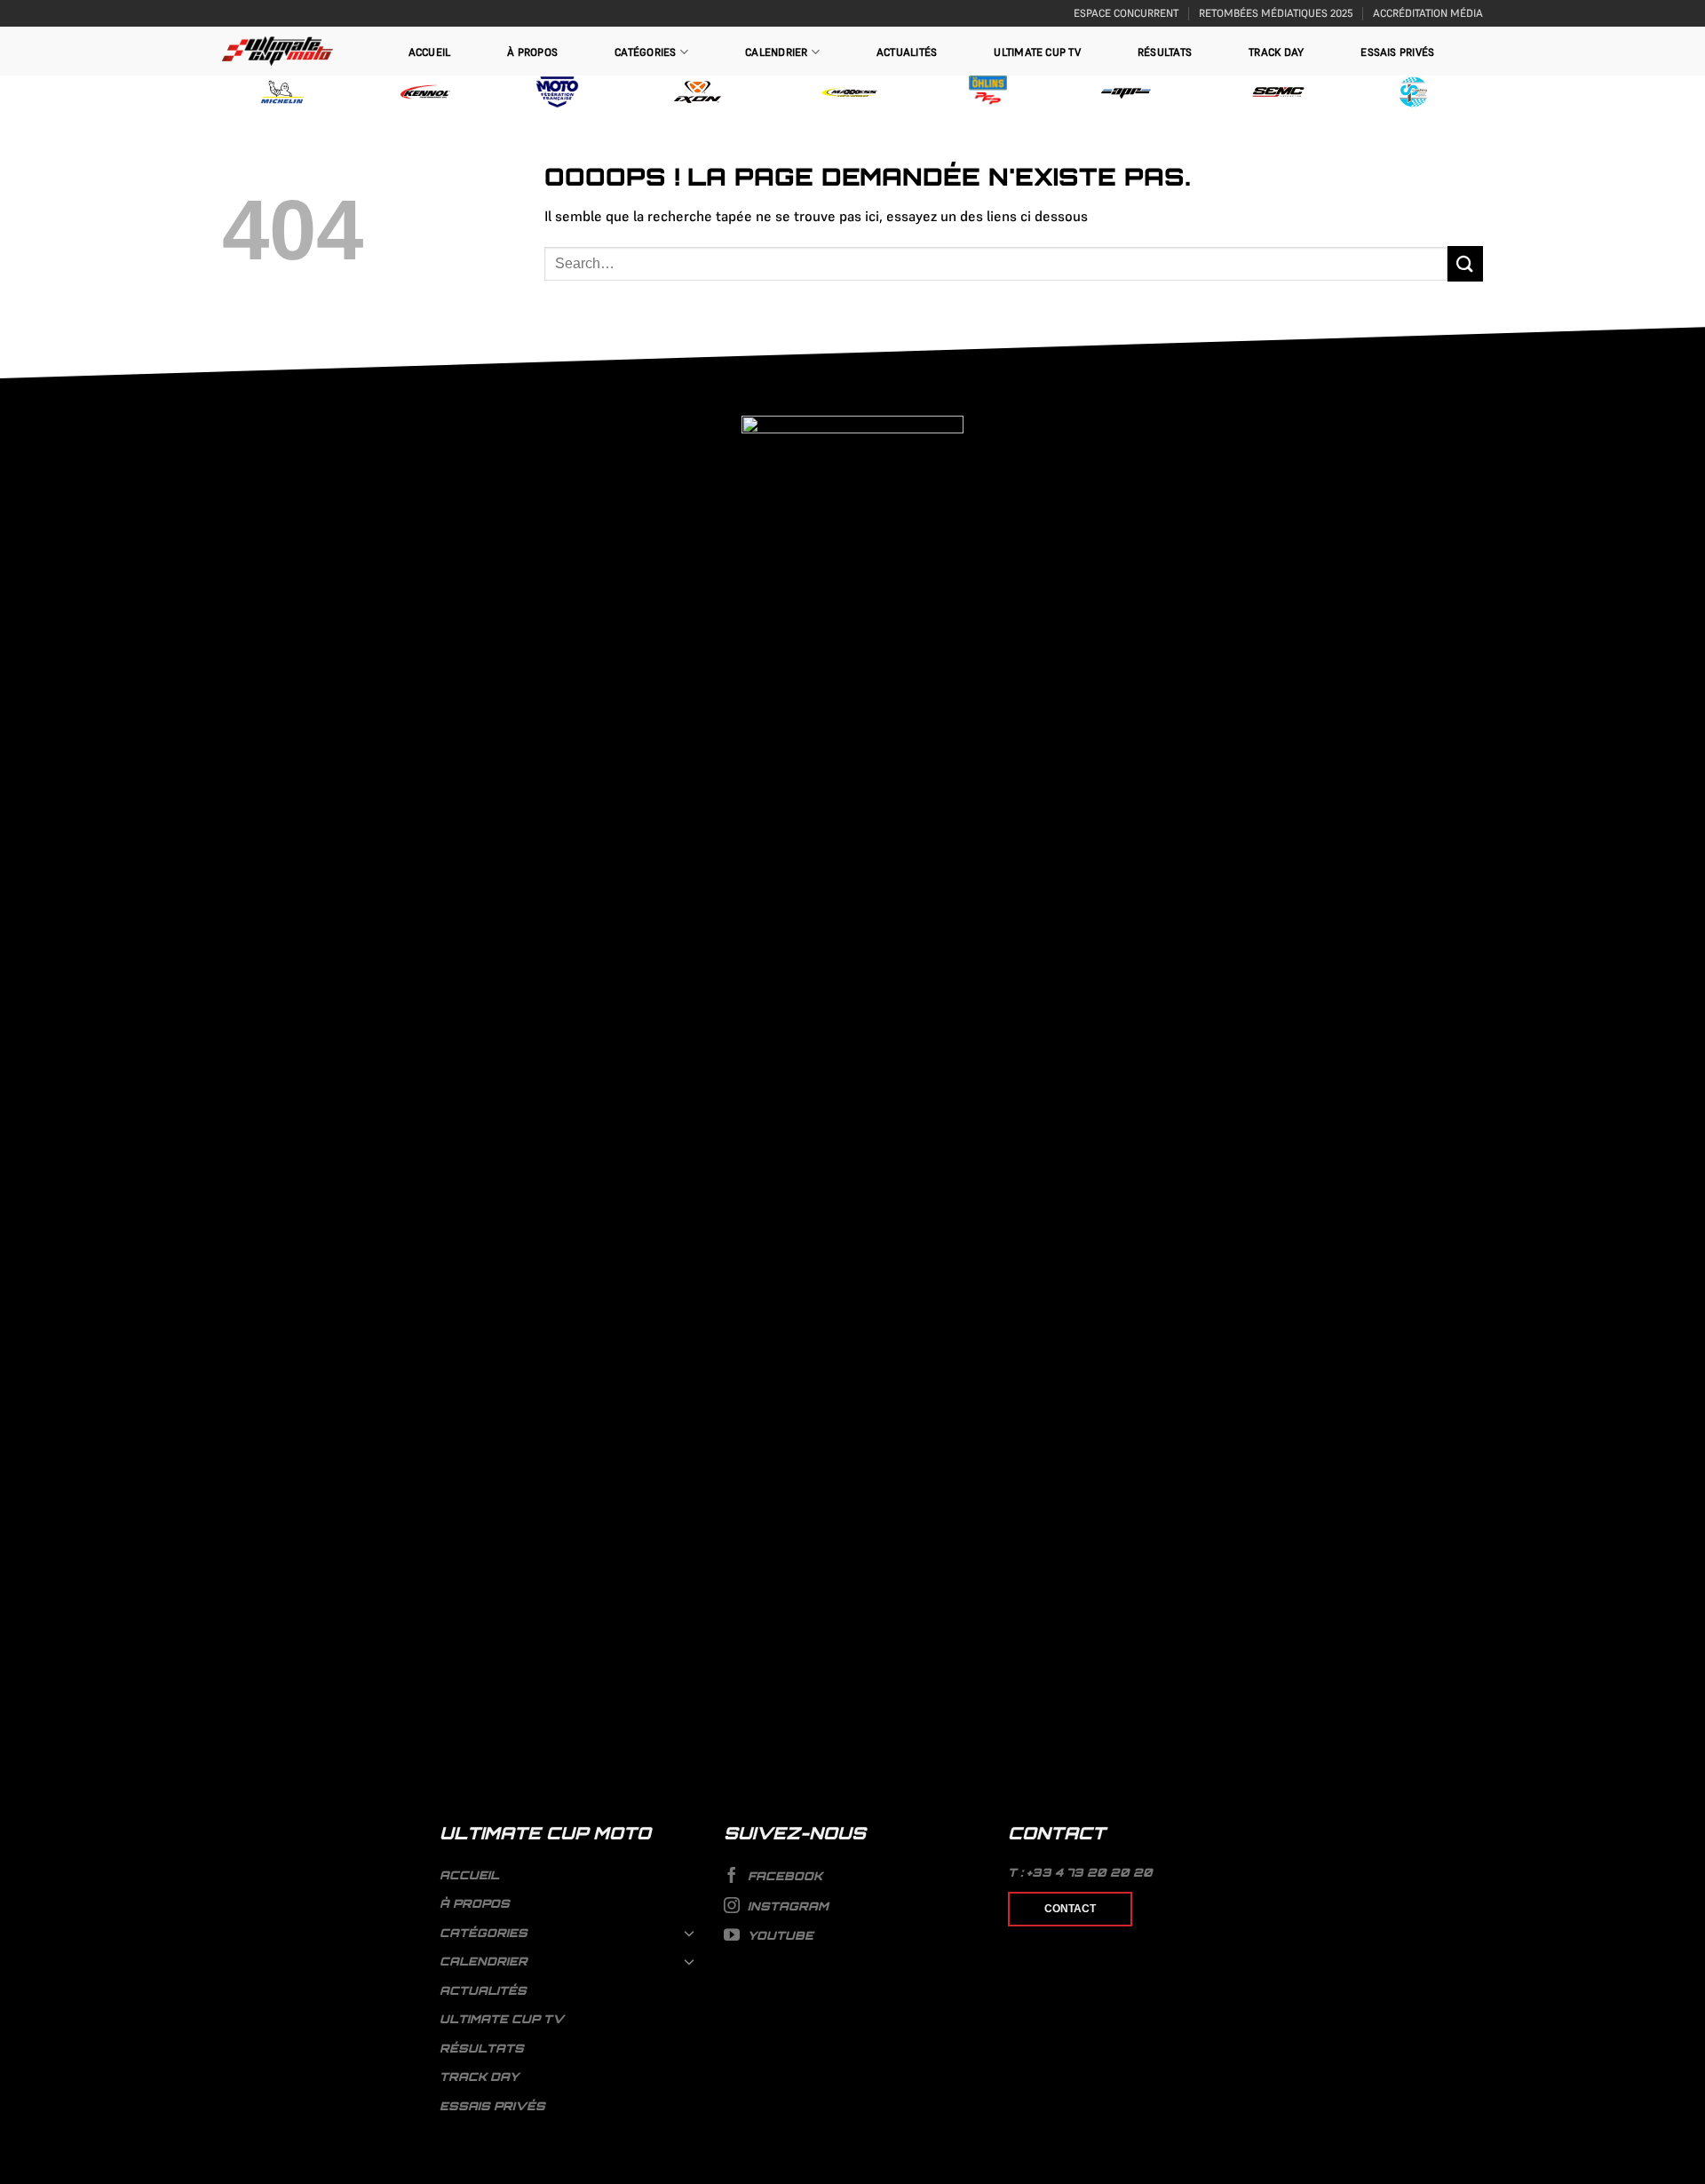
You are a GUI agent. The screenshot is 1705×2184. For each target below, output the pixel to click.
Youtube (779, 1935)
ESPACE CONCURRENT (1126, 13)
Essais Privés (1397, 52)
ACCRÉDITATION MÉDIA (1428, 13)
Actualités (907, 52)
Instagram (786, 1906)
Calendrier (776, 52)
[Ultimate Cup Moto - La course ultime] (278, 51)
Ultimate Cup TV (1037, 52)
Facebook (783, 1876)
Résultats (1165, 52)
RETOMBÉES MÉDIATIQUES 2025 (1276, 13)
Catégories (645, 52)
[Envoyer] (1465, 263)
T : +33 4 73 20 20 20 (1080, 1872)
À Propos (532, 52)
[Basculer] (690, 1933)
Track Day (1276, 52)
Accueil (430, 52)
